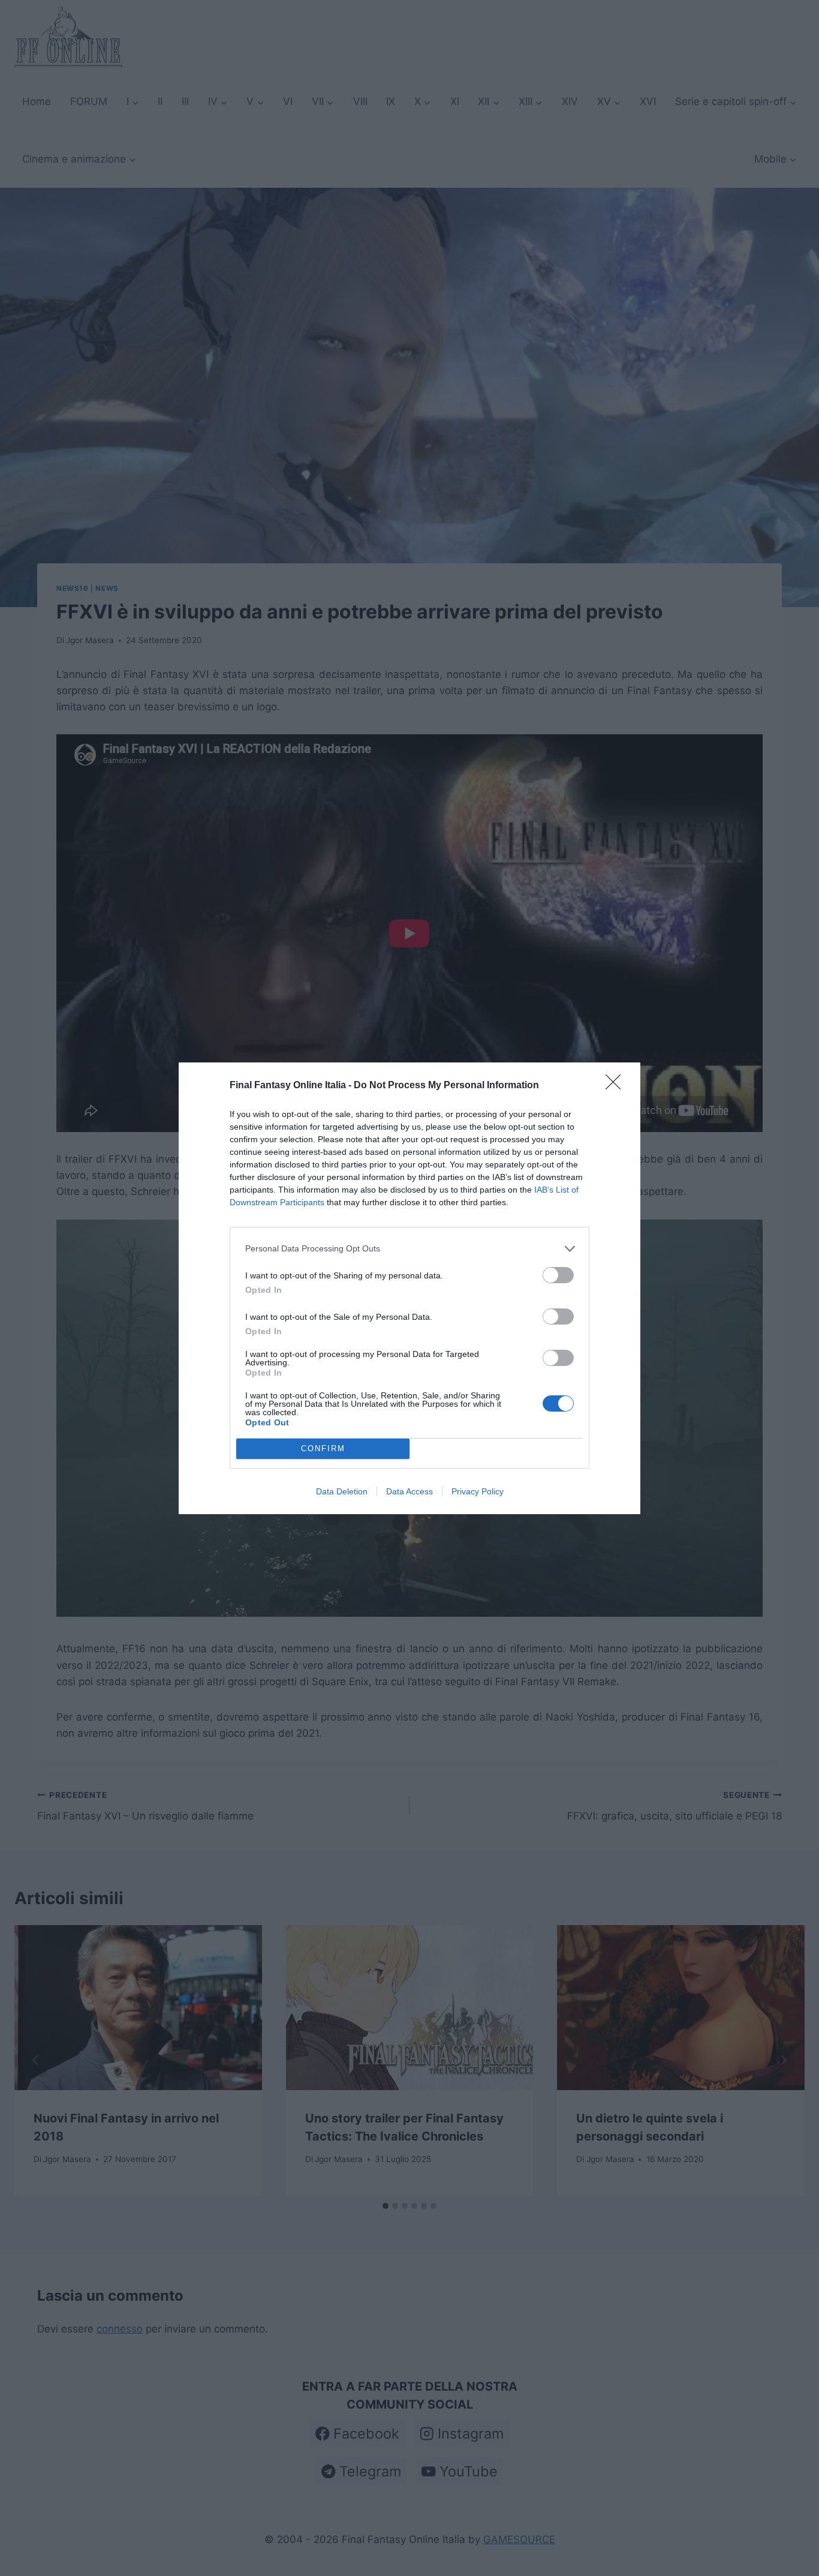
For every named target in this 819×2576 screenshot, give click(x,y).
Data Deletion (342, 1491)
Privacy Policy (478, 1491)
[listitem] (409, 1249)
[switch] (558, 1275)
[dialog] (409, 1288)
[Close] (617, 1086)
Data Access (409, 1491)
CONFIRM (323, 1448)
